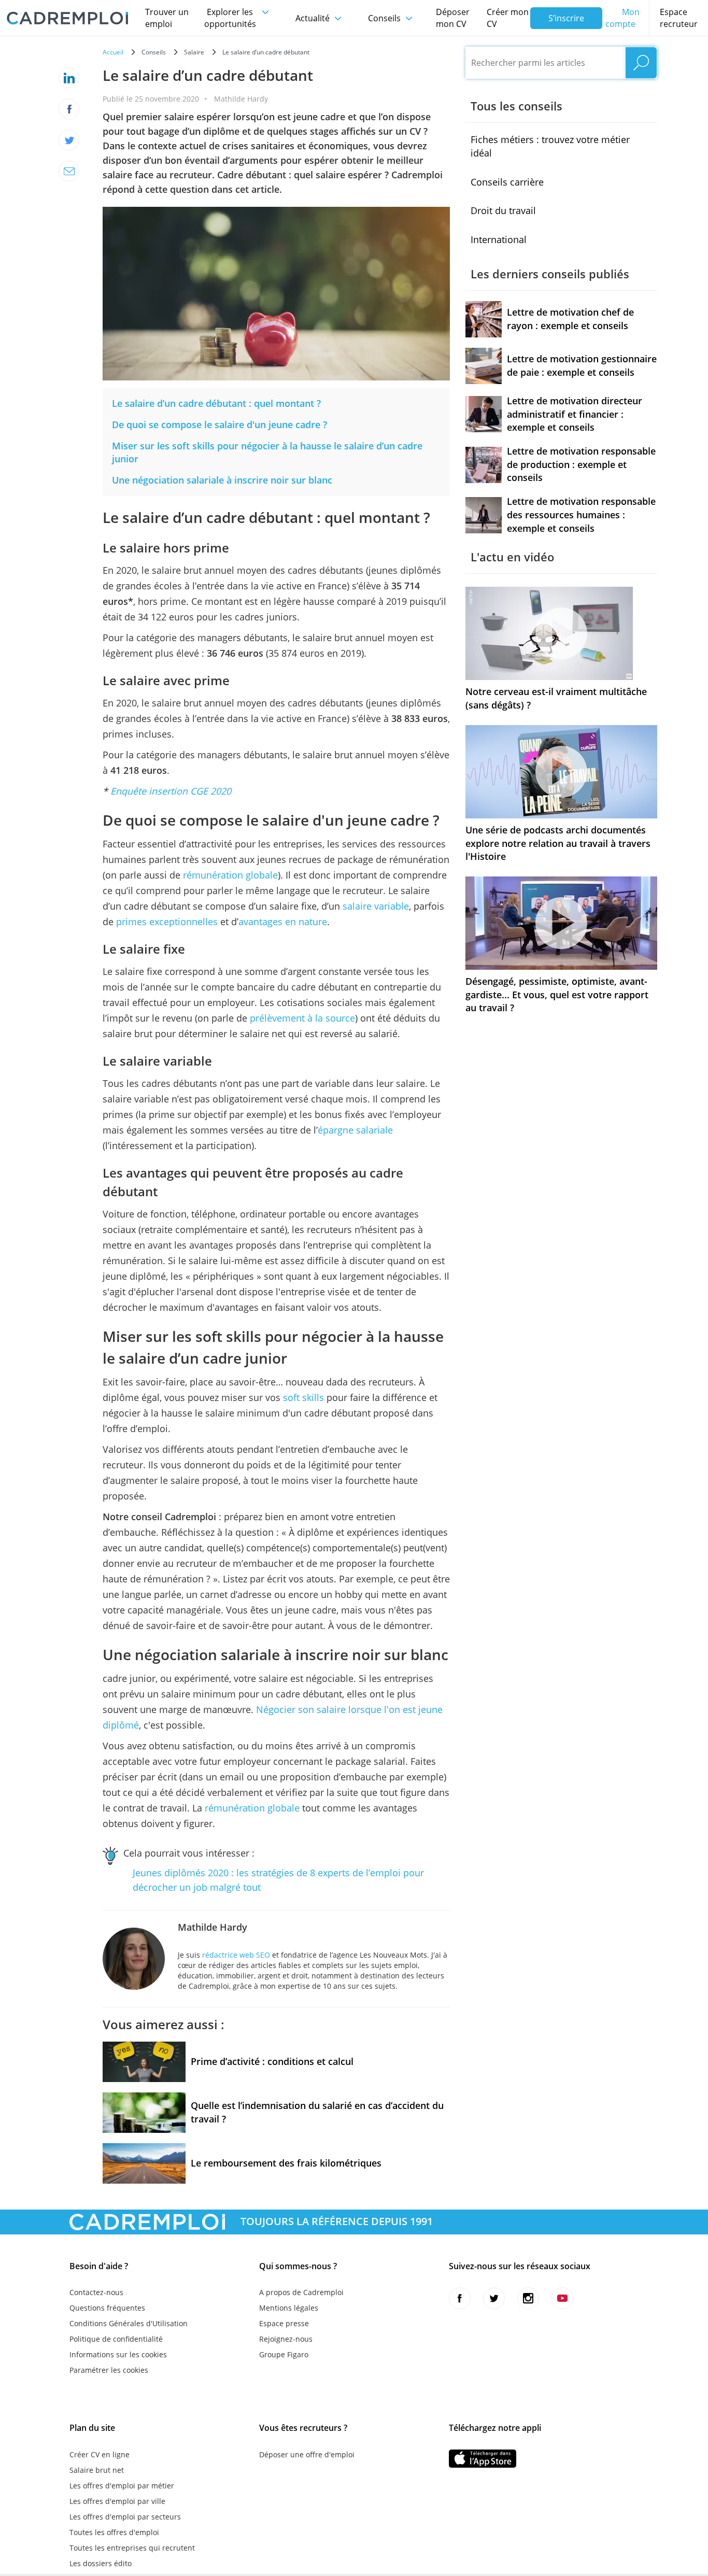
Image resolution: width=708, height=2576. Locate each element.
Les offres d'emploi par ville (117, 2501)
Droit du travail (503, 210)
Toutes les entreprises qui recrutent (132, 2548)
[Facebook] (69, 109)
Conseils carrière (507, 182)
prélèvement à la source (302, 1018)
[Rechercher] (641, 63)
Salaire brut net (97, 2470)
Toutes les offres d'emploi (114, 2532)
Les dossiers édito (101, 2563)
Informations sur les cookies (118, 2354)
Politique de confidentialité (116, 2339)
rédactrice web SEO (236, 1955)
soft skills (303, 1397)
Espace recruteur (679, 18)
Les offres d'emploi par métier (122, 2486)
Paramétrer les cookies (109, 2370)
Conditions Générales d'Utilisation (129, 2323)
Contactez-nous (96, 2292)
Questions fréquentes (107, 2308)
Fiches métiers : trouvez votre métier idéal (550, 146)
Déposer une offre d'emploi (307, 2454)
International (499, 239)
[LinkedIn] (69, 78)
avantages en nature (283, 922)
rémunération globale (230, 875)
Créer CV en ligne (100, 2454)
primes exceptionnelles (167, 922)
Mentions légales (289, 2308)
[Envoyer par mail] (69, 171)
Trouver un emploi (167, 18)
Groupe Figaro (284, 2354)
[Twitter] (69, 140)
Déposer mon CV (453, 18)
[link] (216, 403)
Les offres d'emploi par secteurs (125, 2517)
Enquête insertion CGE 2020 (171, 791)
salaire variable (376, 906)
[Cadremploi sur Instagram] (528, 2298)
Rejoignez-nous (286, 2339)
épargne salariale (355, 1130)
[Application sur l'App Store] (483, 2459)
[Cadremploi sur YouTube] (562, 2298)
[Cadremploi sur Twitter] (494, 2298)
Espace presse (284, 2323)
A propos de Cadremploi (301, 2292)
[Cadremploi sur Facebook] (460, 2298)
